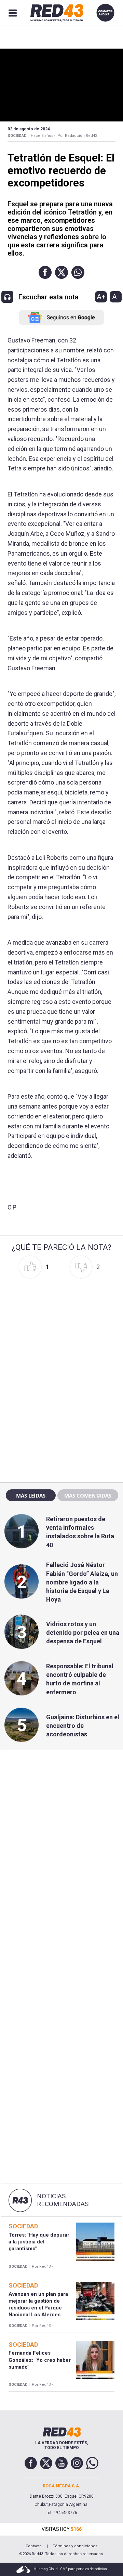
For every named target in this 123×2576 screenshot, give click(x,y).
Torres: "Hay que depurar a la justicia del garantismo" (39, 2242)
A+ (101, 297)
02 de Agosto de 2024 (29, 129)
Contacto (34, 2546)
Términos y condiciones (75, 2546)
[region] (61, 1330)
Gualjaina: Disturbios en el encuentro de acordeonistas (83, 1726)
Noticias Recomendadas (63, 2200)
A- (116, 297)
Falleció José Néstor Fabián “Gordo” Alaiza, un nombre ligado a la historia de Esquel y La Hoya (82, 1582)
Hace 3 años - (43, 136)
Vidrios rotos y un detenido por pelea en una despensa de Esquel (83, 1633)
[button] (45, 272)
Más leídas (31, 1496)
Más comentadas (88, 1496)
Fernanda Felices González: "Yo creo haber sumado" (40, 2360)
